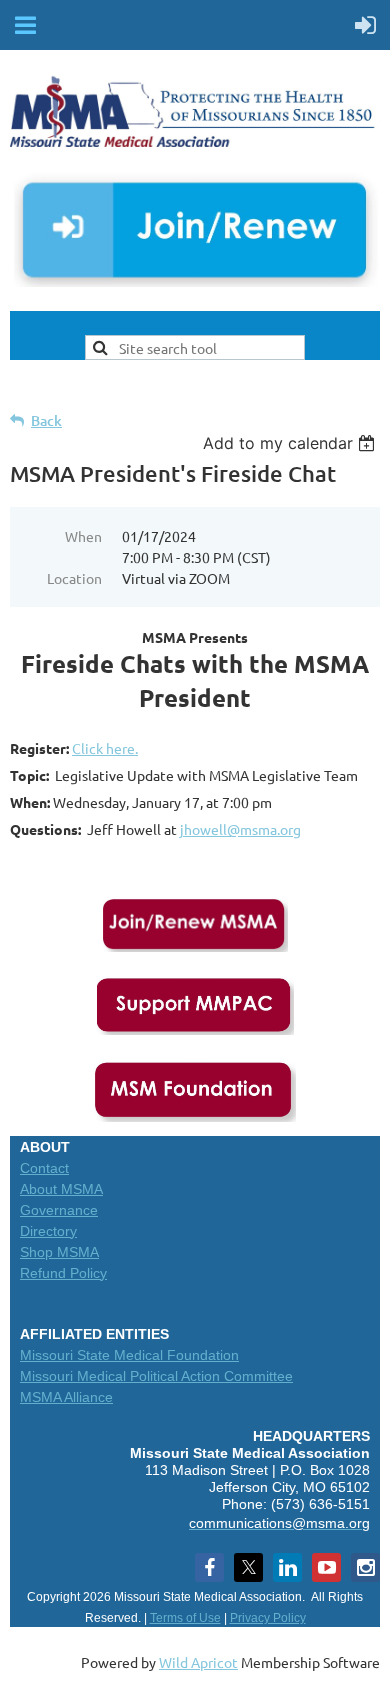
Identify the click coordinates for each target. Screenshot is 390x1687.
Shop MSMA (59, 1252)
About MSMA (61, 1189)
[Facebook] (209, 1567)
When (83, 536)
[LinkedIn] (287, 1567)
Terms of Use (185, 1618)
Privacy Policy (268, 1618)
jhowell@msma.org (240, 829)
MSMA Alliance (66, 1397)
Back (46, 420)
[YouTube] (326, 1567)
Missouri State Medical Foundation (129, 1355)
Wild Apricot (198, 1662)
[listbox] (291, 443)
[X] (248, 1567)
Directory (48, 1231)
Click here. (105, 748)
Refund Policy (63, 1273)
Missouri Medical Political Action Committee (156, 1376)
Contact (44, 1168)
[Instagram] (365, 1567)
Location (74, 578)
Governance (59, 1210)
